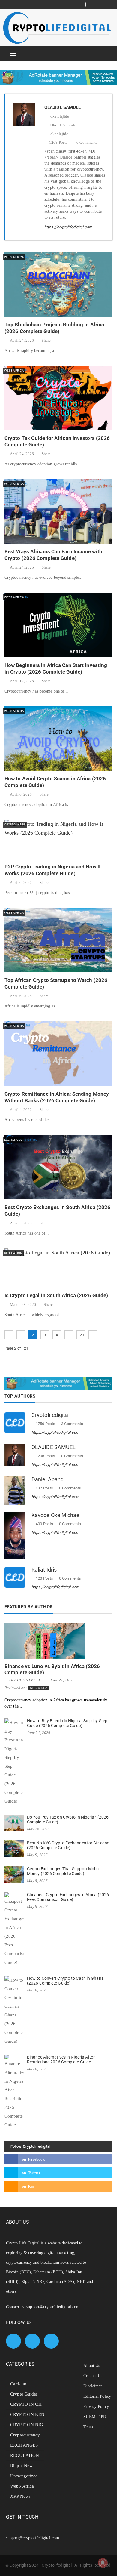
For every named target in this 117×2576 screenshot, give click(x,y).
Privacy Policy (96, 2406)
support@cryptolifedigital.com (53, 2307)
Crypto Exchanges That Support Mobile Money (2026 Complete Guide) (64, 1871)
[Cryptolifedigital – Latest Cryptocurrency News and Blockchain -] (56, 28)
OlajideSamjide (63, 125)
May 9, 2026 (37, 1855)
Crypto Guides (24, 2394)
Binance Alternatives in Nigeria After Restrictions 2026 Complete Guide (61, 2059)
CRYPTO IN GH (26, 2404)
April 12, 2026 (22, 681)
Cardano (18, 2384)
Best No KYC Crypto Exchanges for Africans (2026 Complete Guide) (68, 1845)
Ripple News (22, 2466)
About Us (92, 2366)
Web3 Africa (14, 257)
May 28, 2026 (38, 1829)
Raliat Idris (44, 1570)
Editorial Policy (97, 2396)
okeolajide (59, 134)
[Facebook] (94, 5)
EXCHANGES (13, 1140)
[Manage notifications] (103, 2563)
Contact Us (93, 2376)
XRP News (20, 2496)
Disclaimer (93, 2386)
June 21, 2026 (62, 1680)
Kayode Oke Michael (56, 1515)
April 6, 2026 (21, 794)
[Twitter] (101, 5)
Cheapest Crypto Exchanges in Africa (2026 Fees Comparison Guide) (68, 1897)
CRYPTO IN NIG (15, 824)
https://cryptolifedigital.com (68, 227)
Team (88, 2427)
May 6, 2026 (37, 1990)
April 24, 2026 (22, 340)
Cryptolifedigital (51, 1415)
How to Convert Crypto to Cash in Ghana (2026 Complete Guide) (65, 1981)
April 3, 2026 (21, 1223)
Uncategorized (24, 2476)
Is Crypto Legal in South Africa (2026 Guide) (56, 1295)
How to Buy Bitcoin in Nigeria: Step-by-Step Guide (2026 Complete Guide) (67, 1723)
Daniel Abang (48, 1479)
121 (81, 1335)
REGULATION (13, 1253)
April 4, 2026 (21, 1110)
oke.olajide (59, 116)
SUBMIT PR (95, 2417)
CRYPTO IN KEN (27, 2414)
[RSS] (108, 5)
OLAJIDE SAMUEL (54, 1447)
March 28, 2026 (23, 1305)
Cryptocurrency (25, 2435)
